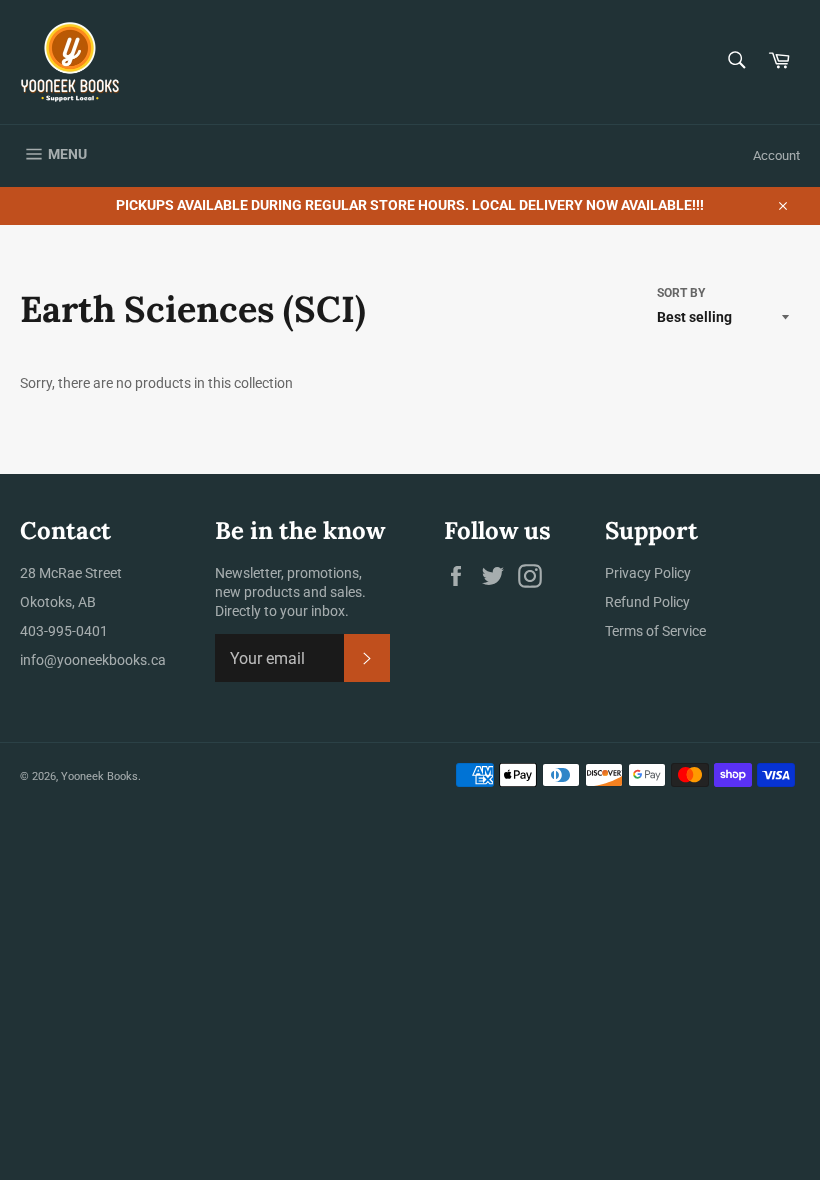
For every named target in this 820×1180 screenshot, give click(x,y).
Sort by (681, 293)
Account (776, 155)
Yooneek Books (99, 776)
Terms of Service (655, 631)
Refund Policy (647, 602)
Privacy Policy (648, 573)
